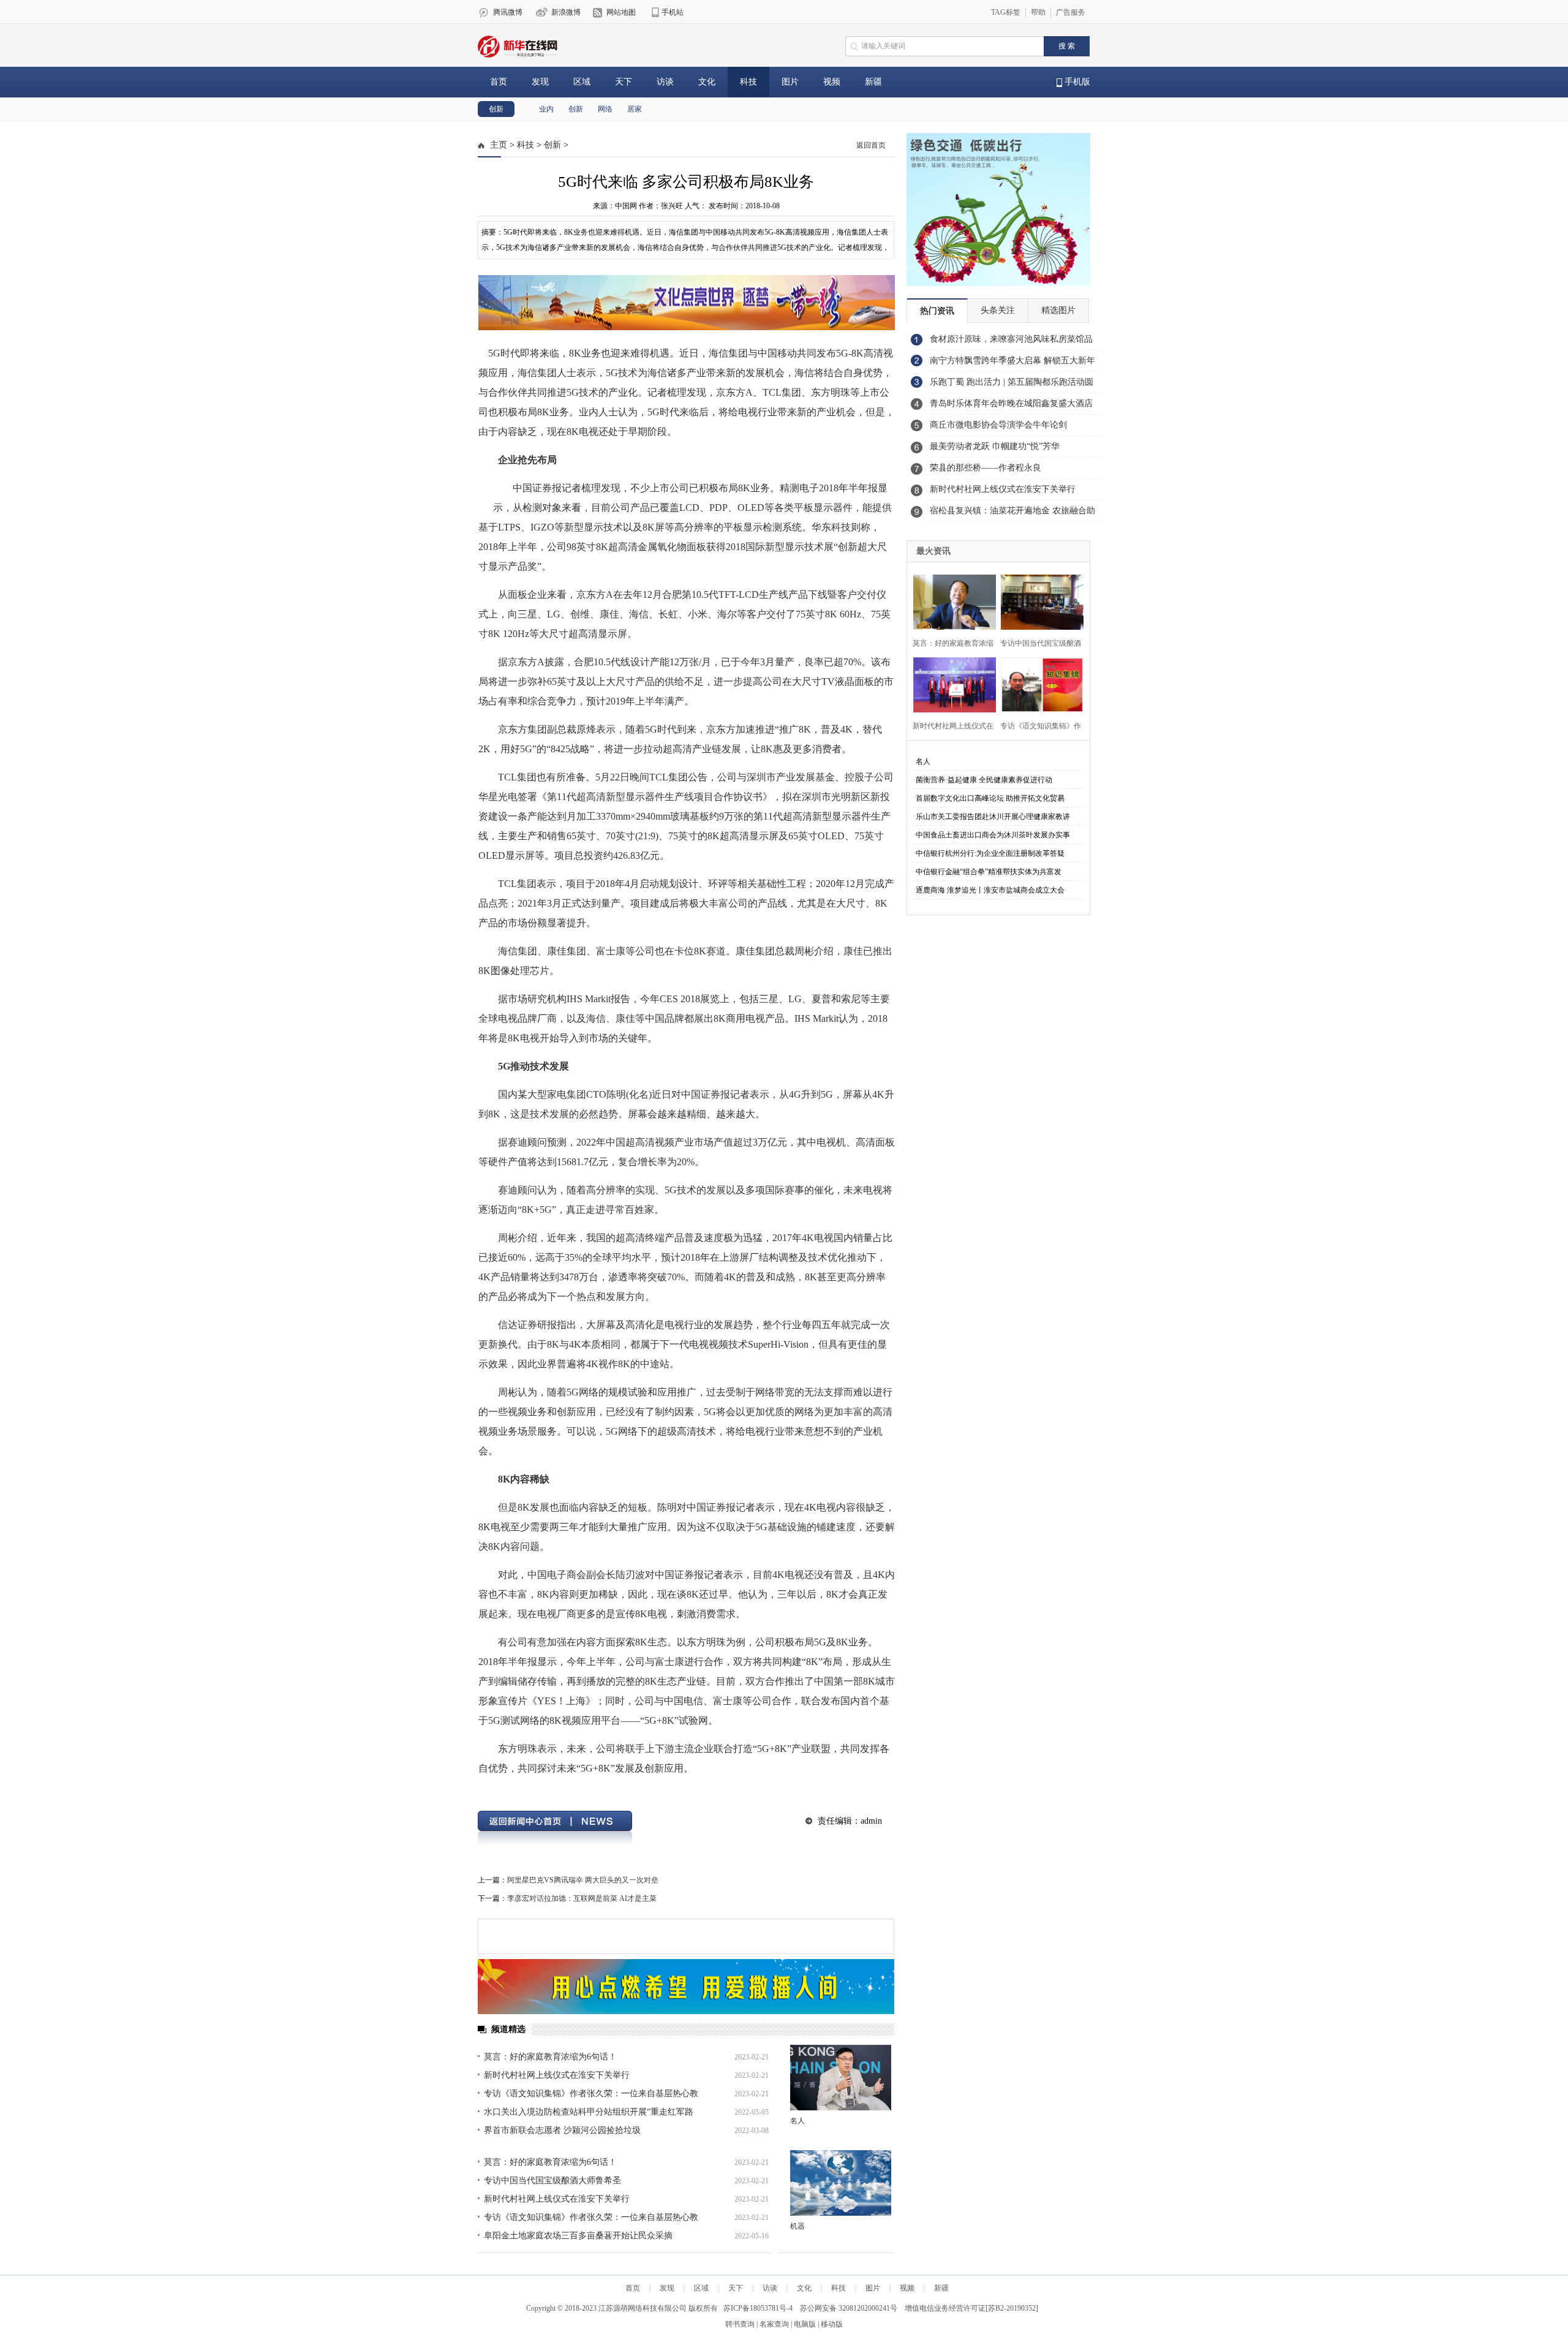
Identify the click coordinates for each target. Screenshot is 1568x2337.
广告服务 (1071, 12)
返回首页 (871, 145)
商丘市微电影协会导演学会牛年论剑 (998, 425)
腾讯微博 (508, 12)
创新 (496, 109)
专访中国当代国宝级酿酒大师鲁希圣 (552, 2180)
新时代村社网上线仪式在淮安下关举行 (557, 2075)
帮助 (1038, 12)
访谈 (665, 82)
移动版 (832, 2324)
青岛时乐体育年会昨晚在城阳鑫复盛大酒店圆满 (1011, 407)
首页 (499, 82)
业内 (546, 109)
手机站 (673, 12)
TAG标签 (1006, 12)
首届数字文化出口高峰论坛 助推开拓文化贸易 (990, 798)
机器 (797, 2226)
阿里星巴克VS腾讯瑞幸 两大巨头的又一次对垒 (583, 1880)
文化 (707, 82)
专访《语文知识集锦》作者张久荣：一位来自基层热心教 (591, 2093)
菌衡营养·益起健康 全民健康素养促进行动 (984, 780)
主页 (499, 145)
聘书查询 (740, 2324)
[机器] (841, 2183)
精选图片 (1058, 310)
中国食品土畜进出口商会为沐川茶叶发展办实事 (993, 835)
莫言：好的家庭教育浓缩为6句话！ (550, 2057)
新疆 (873, 82)
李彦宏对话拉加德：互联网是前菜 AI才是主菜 (582, 1898)
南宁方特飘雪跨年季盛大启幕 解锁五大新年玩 (1012, 364)
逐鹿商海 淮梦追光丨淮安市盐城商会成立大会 (990, 890)
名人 (797, 2121)
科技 (748, 82)
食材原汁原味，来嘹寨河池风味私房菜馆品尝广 (1011, 342)
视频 (832, 82)
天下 (624, 82)
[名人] (841, 2078)
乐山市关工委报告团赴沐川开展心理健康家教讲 (993, 817)
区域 (582, 82)
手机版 (1076, 82)
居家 (635, 109)
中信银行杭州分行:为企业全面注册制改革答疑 (990, 853)
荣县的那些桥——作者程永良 (986, 468)
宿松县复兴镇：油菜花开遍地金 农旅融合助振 (1012, 514)
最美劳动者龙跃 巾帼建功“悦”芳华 (995, 446)
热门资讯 (937, 311)
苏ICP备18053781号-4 (758, 2308)
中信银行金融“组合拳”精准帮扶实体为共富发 (989, 872)
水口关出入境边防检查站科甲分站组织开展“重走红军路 (589, 2112)
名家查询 (774, 2324)
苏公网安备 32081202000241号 (849, 2308)
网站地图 (621, 12)
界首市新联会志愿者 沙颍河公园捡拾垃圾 (562, 2130)
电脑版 (805, 2324)
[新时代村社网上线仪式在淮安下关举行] (951, 683)
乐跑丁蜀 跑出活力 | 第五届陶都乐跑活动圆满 (1012, 385)
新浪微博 (566, 12)
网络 (605, 109)
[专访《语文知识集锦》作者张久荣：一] (1038, 683)
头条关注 (998, 310)
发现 (540, 82)
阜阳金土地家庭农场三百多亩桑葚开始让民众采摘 (578, 2236)
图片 (790, 82)
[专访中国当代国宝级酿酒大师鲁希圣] (1038, 601)
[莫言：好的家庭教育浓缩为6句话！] (951, 601)
